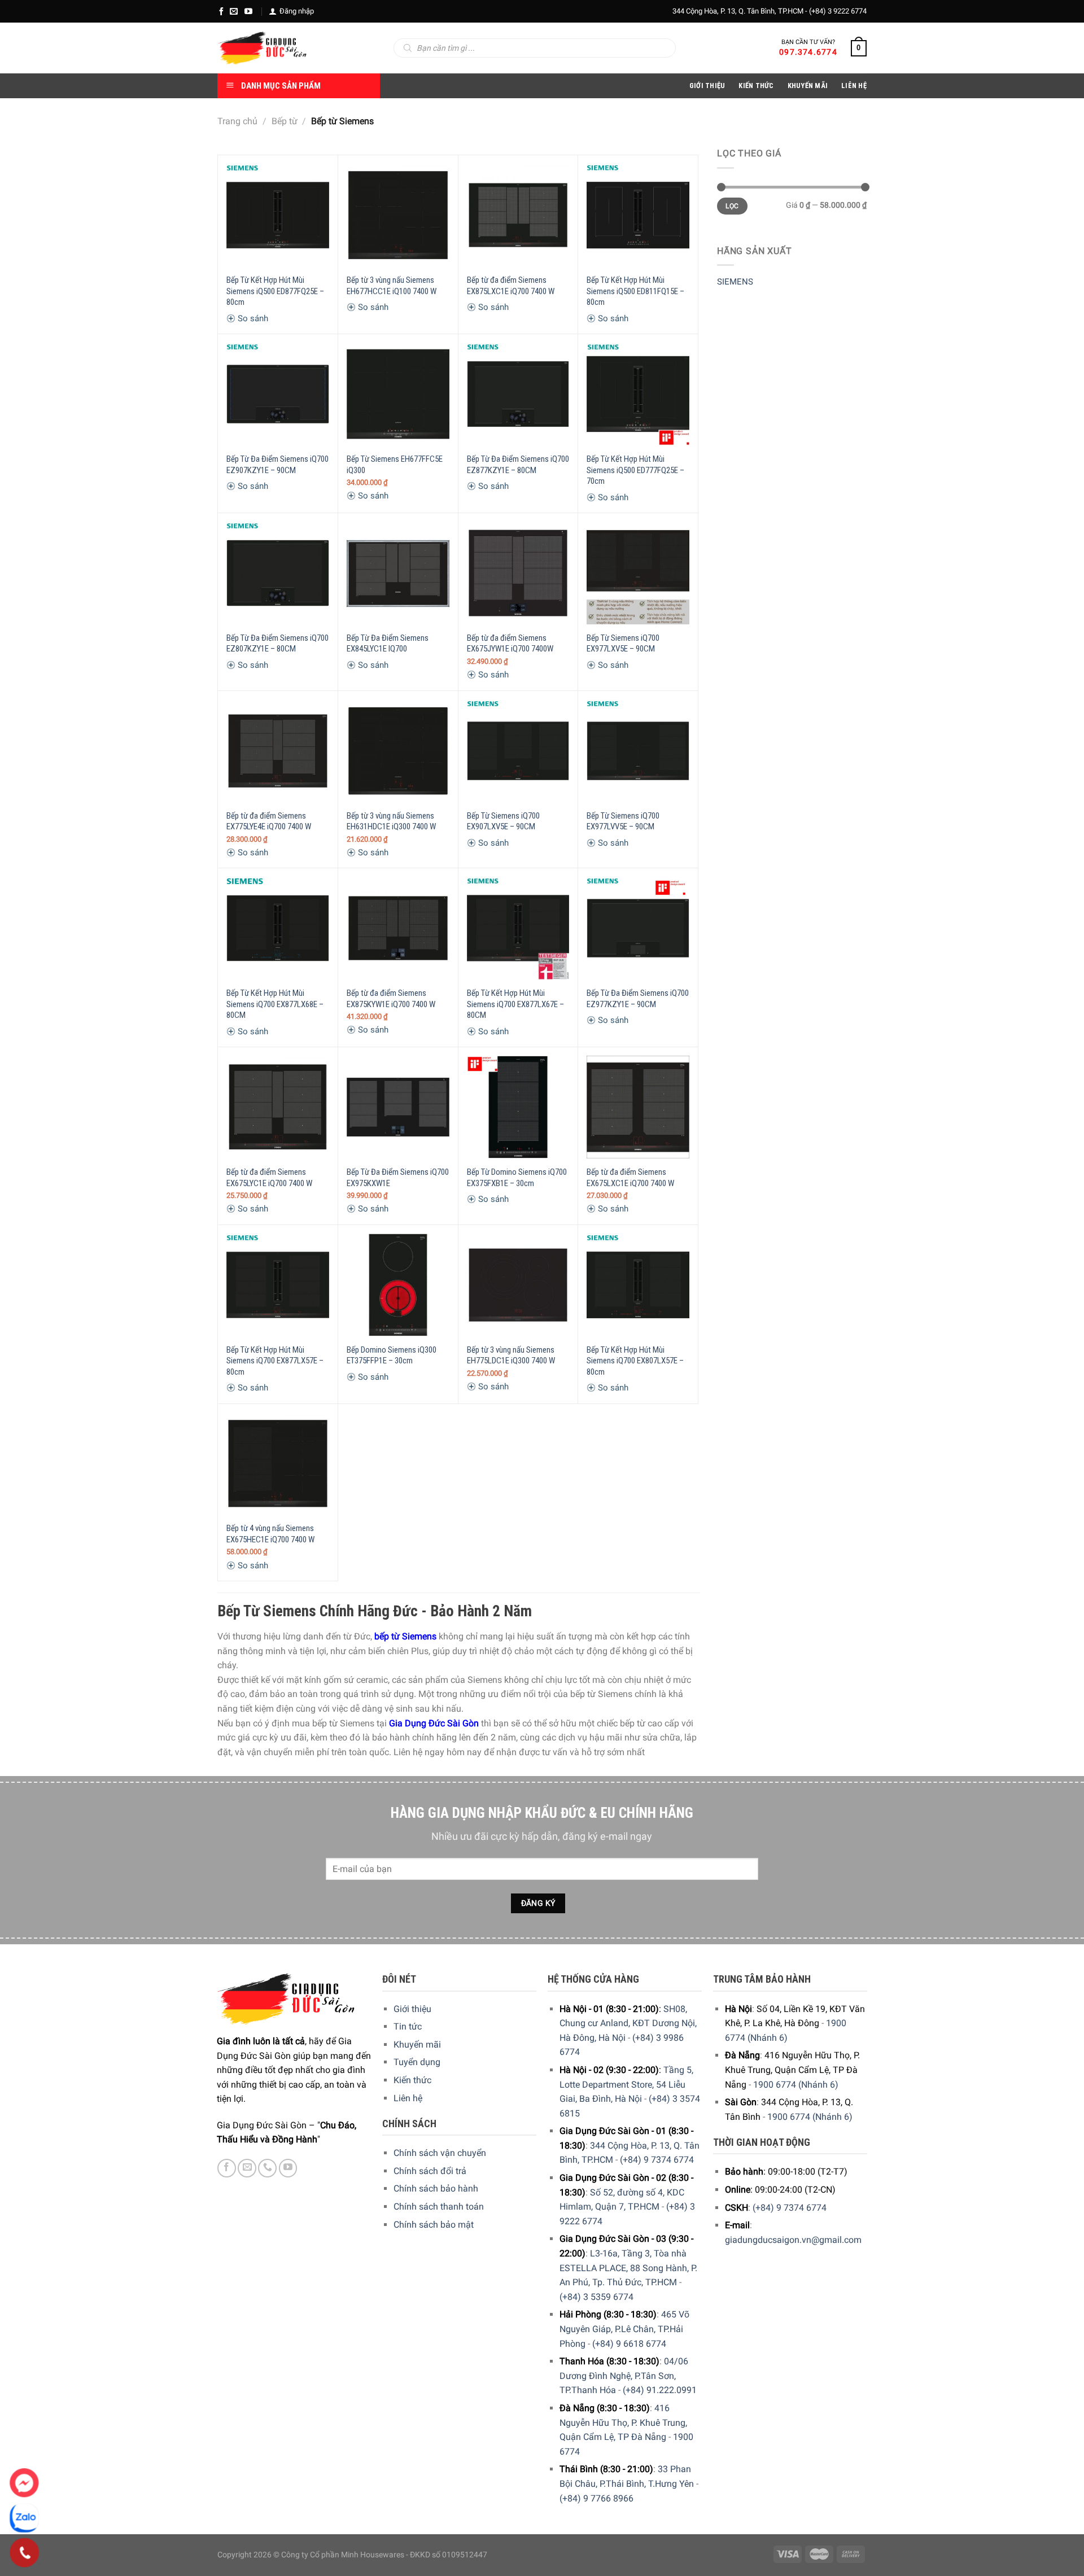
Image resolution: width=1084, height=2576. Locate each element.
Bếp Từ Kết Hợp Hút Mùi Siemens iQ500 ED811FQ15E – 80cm (635, 291)
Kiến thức (756, 86)
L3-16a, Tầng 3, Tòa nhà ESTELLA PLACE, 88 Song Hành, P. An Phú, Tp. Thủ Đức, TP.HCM (628, 2268)
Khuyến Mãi (808, 86)
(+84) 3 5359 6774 (596, 2297)
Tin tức (408, 2026)
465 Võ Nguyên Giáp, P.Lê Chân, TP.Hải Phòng (624, 2329)
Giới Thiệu (707, 86)
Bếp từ (285, 121)
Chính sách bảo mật (434, 2225)
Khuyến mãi (417, 2044)
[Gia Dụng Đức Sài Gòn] (262, 48)
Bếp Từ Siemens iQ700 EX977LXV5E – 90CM (623, 644)
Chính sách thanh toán (439, 2207)
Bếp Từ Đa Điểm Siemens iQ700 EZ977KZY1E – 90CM (638, 999)
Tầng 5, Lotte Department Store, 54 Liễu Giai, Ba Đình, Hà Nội (626, 2084)
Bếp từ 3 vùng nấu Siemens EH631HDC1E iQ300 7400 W (391, 821)
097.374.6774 (808, 52)
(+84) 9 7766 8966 (596, 2498)
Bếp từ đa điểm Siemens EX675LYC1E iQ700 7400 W (269, 1178)
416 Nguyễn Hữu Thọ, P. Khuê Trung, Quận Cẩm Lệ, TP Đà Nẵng (623, 2422)
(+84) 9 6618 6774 (629, 2344)
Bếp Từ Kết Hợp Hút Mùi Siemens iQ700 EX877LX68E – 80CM (275, 1004)
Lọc (732, 206)
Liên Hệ (854, 86)
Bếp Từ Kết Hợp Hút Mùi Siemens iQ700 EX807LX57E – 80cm (635, 1361)
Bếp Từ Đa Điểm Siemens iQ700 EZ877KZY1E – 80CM (518, 465)
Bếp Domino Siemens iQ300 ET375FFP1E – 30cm (392, 1355)
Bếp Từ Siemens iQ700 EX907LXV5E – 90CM (503, 821)
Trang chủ (237, 121)
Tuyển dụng (417, 2062)
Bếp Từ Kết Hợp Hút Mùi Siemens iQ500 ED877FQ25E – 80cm (275, 291)
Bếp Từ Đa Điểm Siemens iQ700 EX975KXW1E (398, 1178)
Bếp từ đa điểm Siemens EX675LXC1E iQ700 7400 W (630, 1178)
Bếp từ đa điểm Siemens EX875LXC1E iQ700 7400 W (511, 286)
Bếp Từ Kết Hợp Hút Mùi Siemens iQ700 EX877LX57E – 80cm (275, 1361)
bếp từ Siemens (405, 1636)
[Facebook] (221, 11)
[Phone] (25, 2553)
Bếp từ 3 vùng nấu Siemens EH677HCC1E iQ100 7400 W (392, 286)
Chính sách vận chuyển (440, 2153)
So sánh (252, 318)
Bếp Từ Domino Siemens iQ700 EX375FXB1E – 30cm (517, 1178)
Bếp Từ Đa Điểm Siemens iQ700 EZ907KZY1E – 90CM (277, 465)
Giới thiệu (412, 2009)
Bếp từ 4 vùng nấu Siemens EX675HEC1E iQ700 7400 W (270, 1534)
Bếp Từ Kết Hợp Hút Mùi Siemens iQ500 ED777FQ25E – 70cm (635, 470)
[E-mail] (234, 11)
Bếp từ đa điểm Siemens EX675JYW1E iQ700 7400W (510, 644)
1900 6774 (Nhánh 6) (796, 2085)
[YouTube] (248, 11)
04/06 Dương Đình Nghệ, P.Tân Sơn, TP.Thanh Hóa (624, 2376)
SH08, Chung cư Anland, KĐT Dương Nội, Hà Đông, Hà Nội (628, 2023)
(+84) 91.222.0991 (660, 2390)
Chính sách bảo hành (436, 2188)
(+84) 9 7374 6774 (657, 2160)
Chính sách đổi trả (430, 2171)
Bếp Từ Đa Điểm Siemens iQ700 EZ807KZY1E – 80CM (277, 644)
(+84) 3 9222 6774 (838, 11)
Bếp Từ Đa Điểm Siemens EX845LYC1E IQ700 (388, 644)
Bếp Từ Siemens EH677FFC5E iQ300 (395, 465)
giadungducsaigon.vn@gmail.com (793, 2240)
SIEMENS (735, 282)
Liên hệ (408, 2098)
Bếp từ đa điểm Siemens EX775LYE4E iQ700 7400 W (269, 821)
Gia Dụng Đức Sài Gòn (434, 1723)
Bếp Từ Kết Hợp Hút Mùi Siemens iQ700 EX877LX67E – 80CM (515, 1004)
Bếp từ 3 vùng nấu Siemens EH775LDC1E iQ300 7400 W (511, 1355)
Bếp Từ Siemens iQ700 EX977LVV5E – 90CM (623, 821)
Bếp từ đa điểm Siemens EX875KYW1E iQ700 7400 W (391, 999)
